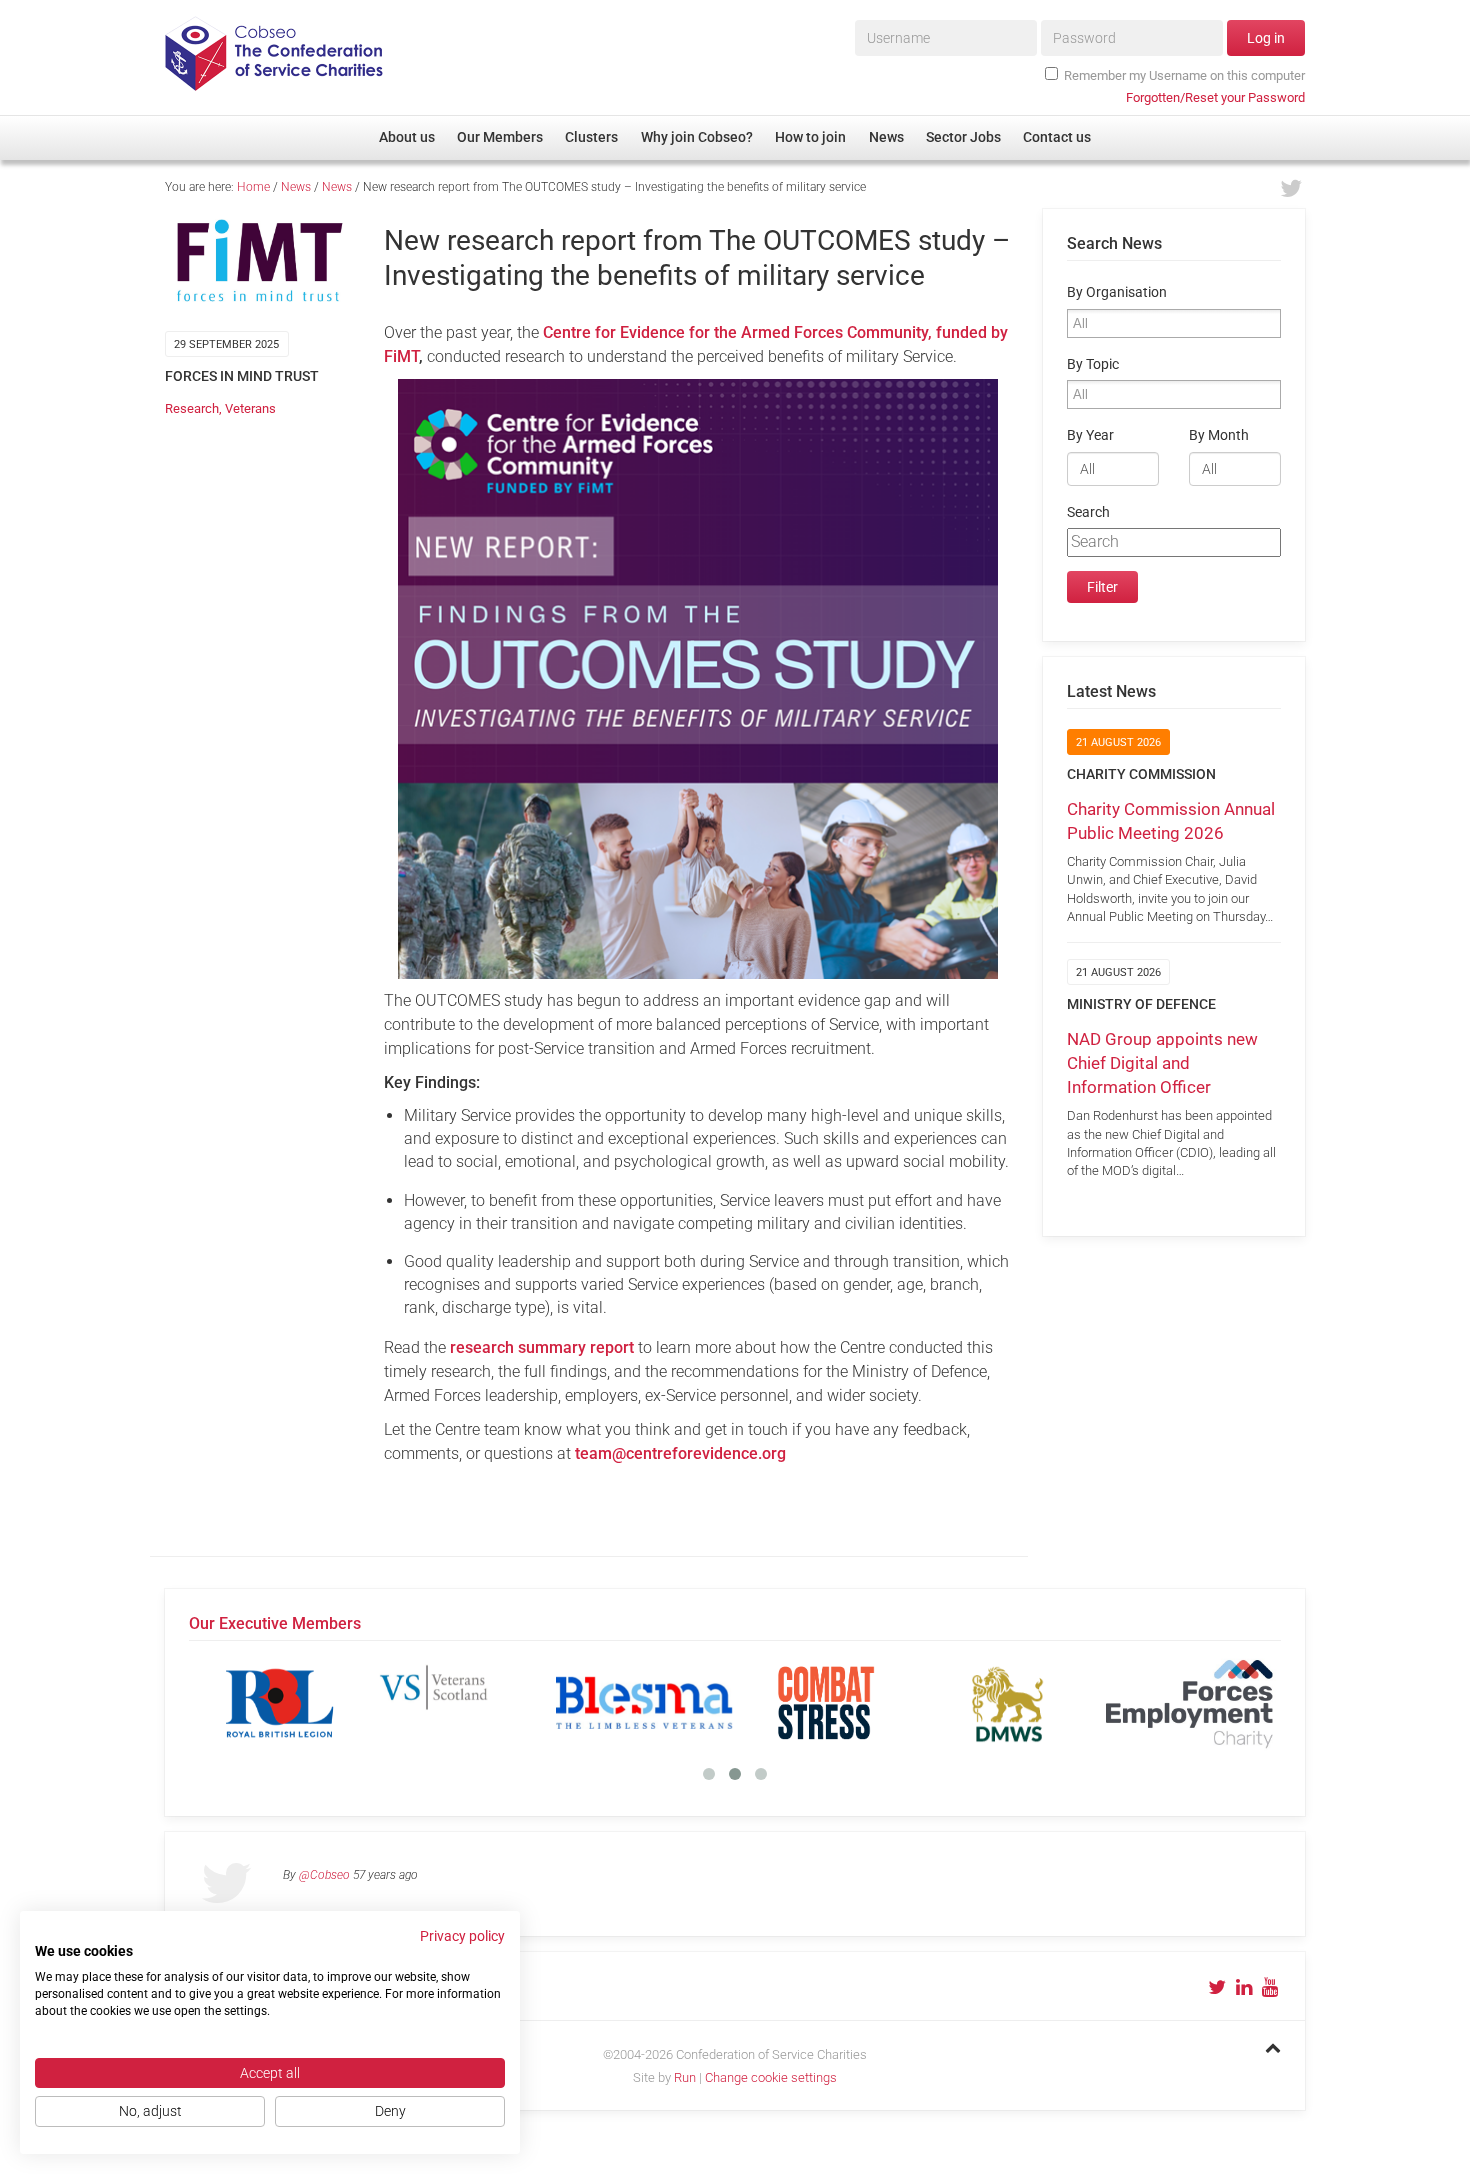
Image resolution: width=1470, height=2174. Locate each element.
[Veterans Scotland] (462, 1703)
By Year (1090, 435)
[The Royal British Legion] (280, 1703)
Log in (1266, 38)
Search (1088, 512)
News (296, 187)
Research (192, 408)
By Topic (1093, 364)
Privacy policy (462, 1936)
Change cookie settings (771, 2077)
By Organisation (1117, 292)
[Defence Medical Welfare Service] (1008, 1703)
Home (253, 187)
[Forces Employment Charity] (1190, 1703)
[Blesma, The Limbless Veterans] (644, 1703)
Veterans (250, 408)
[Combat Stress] (826, 1703)
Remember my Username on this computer (1184, 75)
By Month (1219, 435)
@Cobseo (324, 1875)
